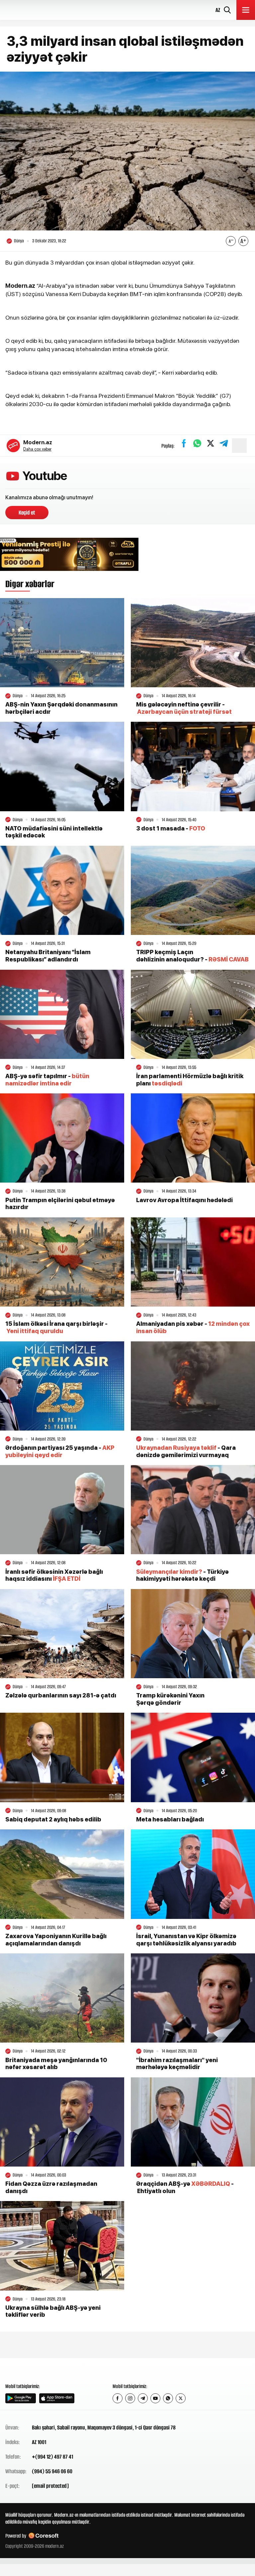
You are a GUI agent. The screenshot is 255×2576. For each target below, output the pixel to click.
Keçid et (27, 513)
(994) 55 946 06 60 (52, 2471)
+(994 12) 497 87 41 (52, 2457)
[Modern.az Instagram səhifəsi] (130, 2398)
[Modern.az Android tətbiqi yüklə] (21, 2398)
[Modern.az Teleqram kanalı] (143, 2398)
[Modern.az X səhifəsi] (181, 2398)
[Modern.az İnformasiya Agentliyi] (31, 2370)
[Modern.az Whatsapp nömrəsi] (168, 2398)
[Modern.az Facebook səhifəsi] (118, 2398)
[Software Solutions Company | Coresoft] (43, 2536)
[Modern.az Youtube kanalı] (155, 2398)
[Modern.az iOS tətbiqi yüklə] (57, 2398)
